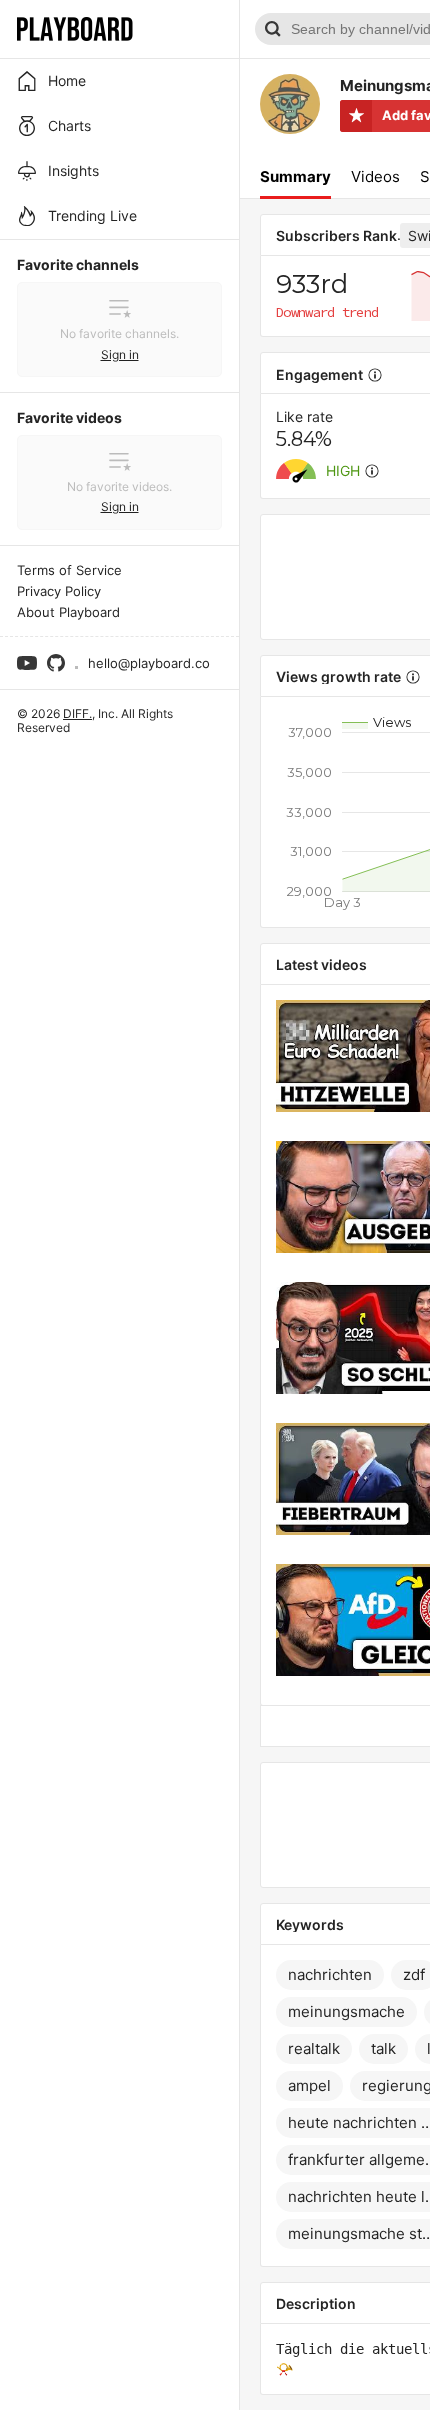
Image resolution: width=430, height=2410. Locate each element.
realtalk (314, 2048)
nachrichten (330, 1974)
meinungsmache (346, 2011)
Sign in (120, 354)
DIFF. (77, 713)
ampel (309, 2085)
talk (383, 2048)
